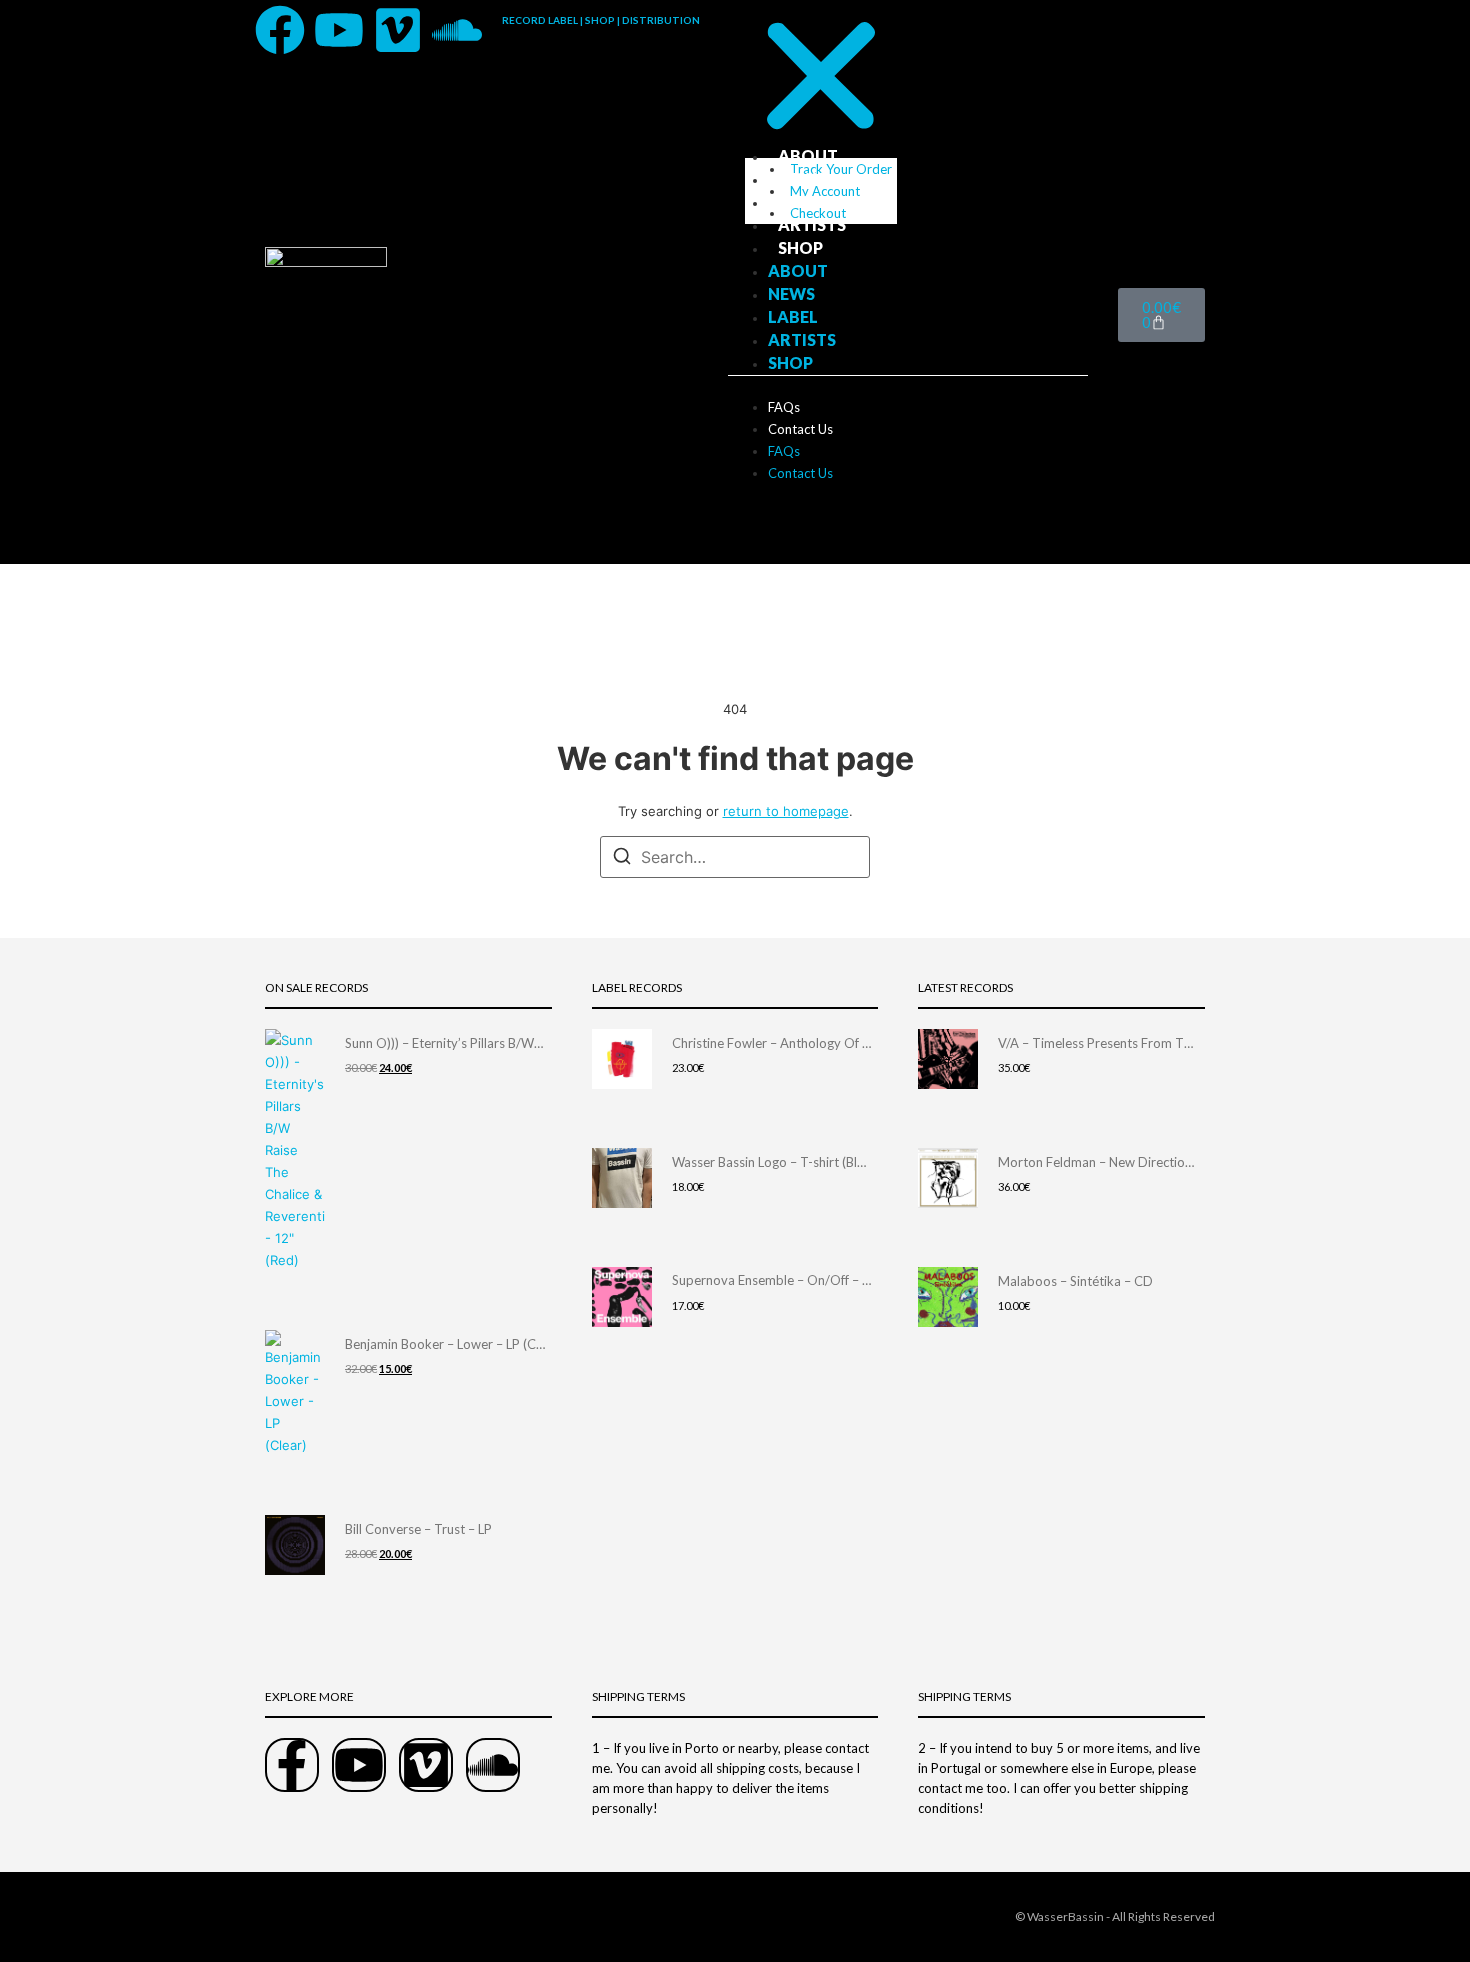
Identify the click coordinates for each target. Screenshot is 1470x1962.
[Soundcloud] (457, 30)
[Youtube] (339, 30)
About (808, 155)
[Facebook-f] (292, 1765)
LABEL (803, 201)
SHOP (800, 247)
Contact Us (800, 429)
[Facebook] (280, 30)
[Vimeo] (398, 30)
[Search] (622, 859)
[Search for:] (735, 857)
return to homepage (786, 811)
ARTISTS (812, 224)
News (801, 178)
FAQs (784, 407)
